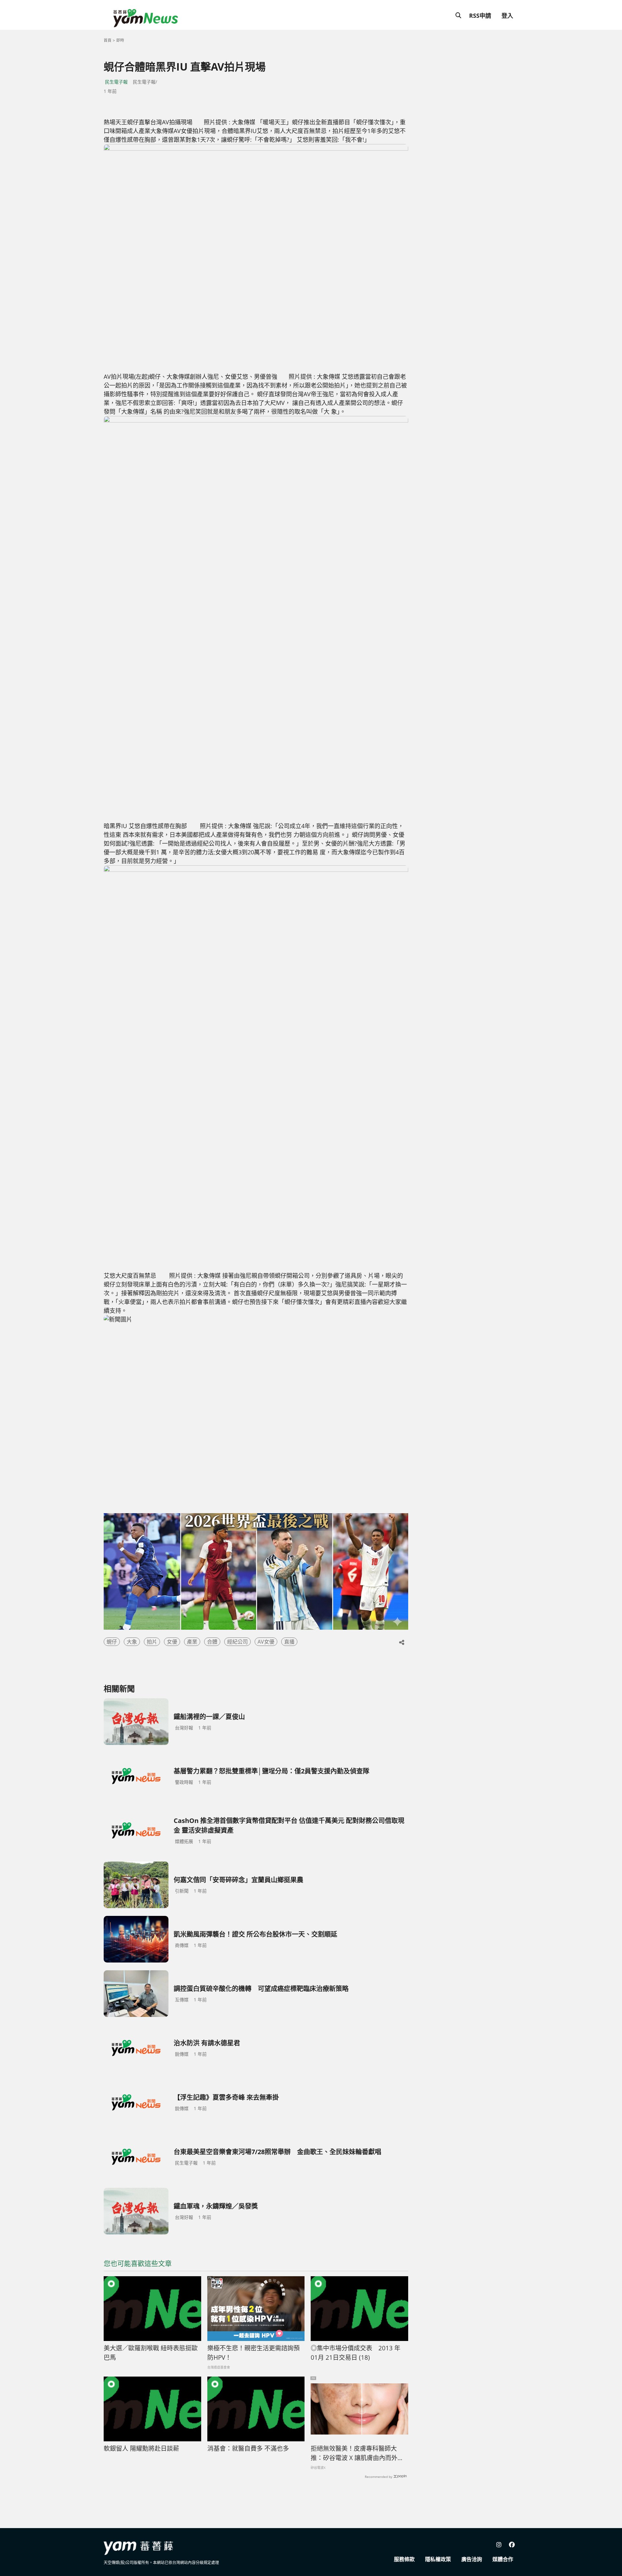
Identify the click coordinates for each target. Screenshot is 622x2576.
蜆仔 (112, 1642)
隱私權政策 (438, 2559)
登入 (507, 16)
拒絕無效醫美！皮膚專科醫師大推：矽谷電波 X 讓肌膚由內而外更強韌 (357, 2453)
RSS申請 (480, 16)
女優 (172, 1642)
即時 (120, 40)
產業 (192, 1642)
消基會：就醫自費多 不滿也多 (248, 2448)
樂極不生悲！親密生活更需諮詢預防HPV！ (253, 2353)
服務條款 (404, 2559)
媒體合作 (503, 2559)
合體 (212, 1642)
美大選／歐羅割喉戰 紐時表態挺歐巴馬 (151, 2353)
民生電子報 (116, 82)
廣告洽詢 (472, 2559)
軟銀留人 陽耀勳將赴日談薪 (141, 2448)
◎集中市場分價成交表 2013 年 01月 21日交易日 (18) (356, 2353)
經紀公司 (237, 1642)
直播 (289, 1642)
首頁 (108, 40)
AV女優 (266, 1642)
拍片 (152, 1642)
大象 (132, 1642)
